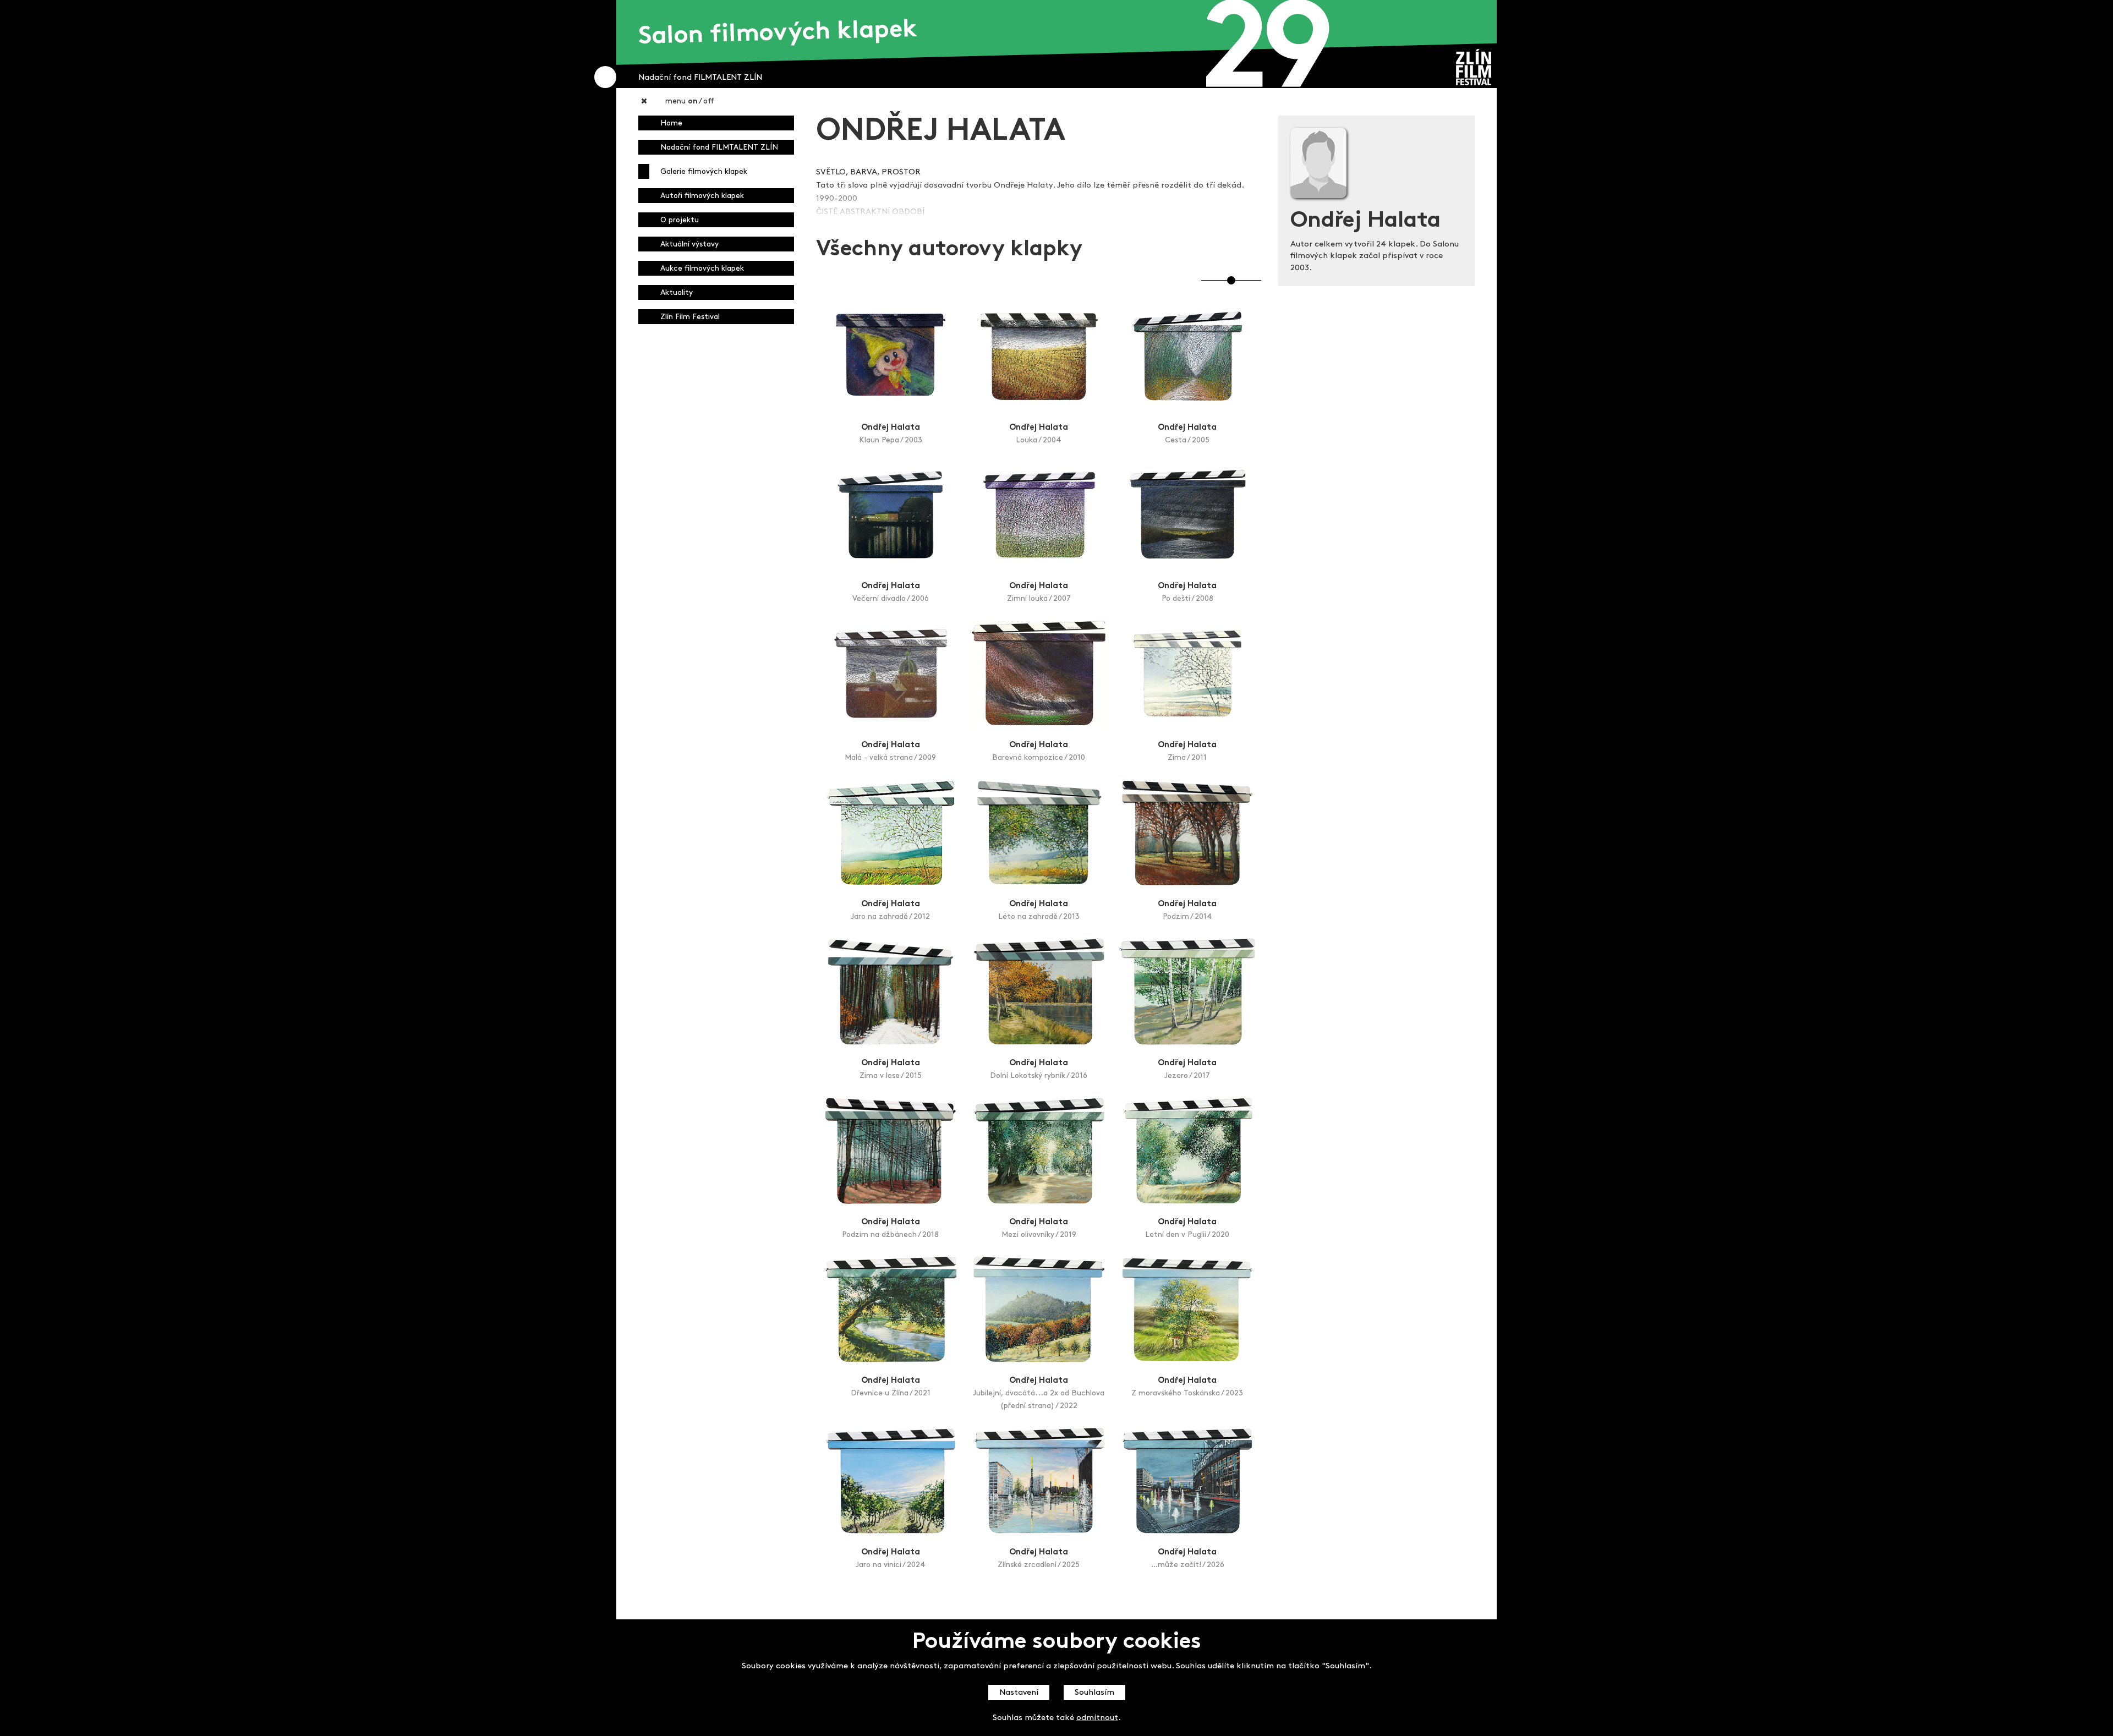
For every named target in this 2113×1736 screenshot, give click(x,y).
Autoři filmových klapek (702, 196)
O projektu (680, 220)
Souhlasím (1094, 1693)
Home (671, 124)
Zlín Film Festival (690, 317)
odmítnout (1097, 1718)
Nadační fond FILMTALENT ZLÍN (719, 148)
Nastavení (1019, 1693)
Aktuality (677, 293)
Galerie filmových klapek (704, 172)
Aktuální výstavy (689, 245)
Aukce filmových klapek (702, 269)
